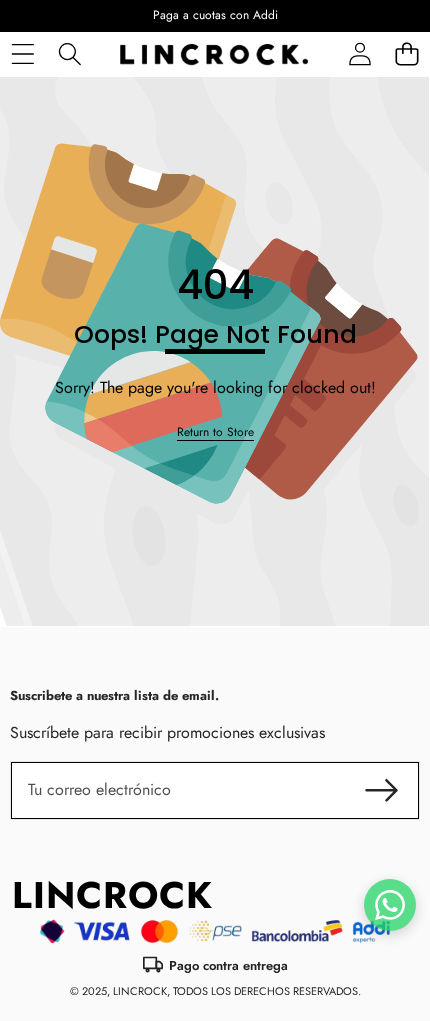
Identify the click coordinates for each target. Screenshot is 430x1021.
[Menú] (22, 54)
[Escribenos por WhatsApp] (390, 905)
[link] (215, 432)
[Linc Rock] (214, 54)
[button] (406, 54)
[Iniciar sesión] (359, 54)
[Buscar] (69, 54)
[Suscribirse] (382, 790)
